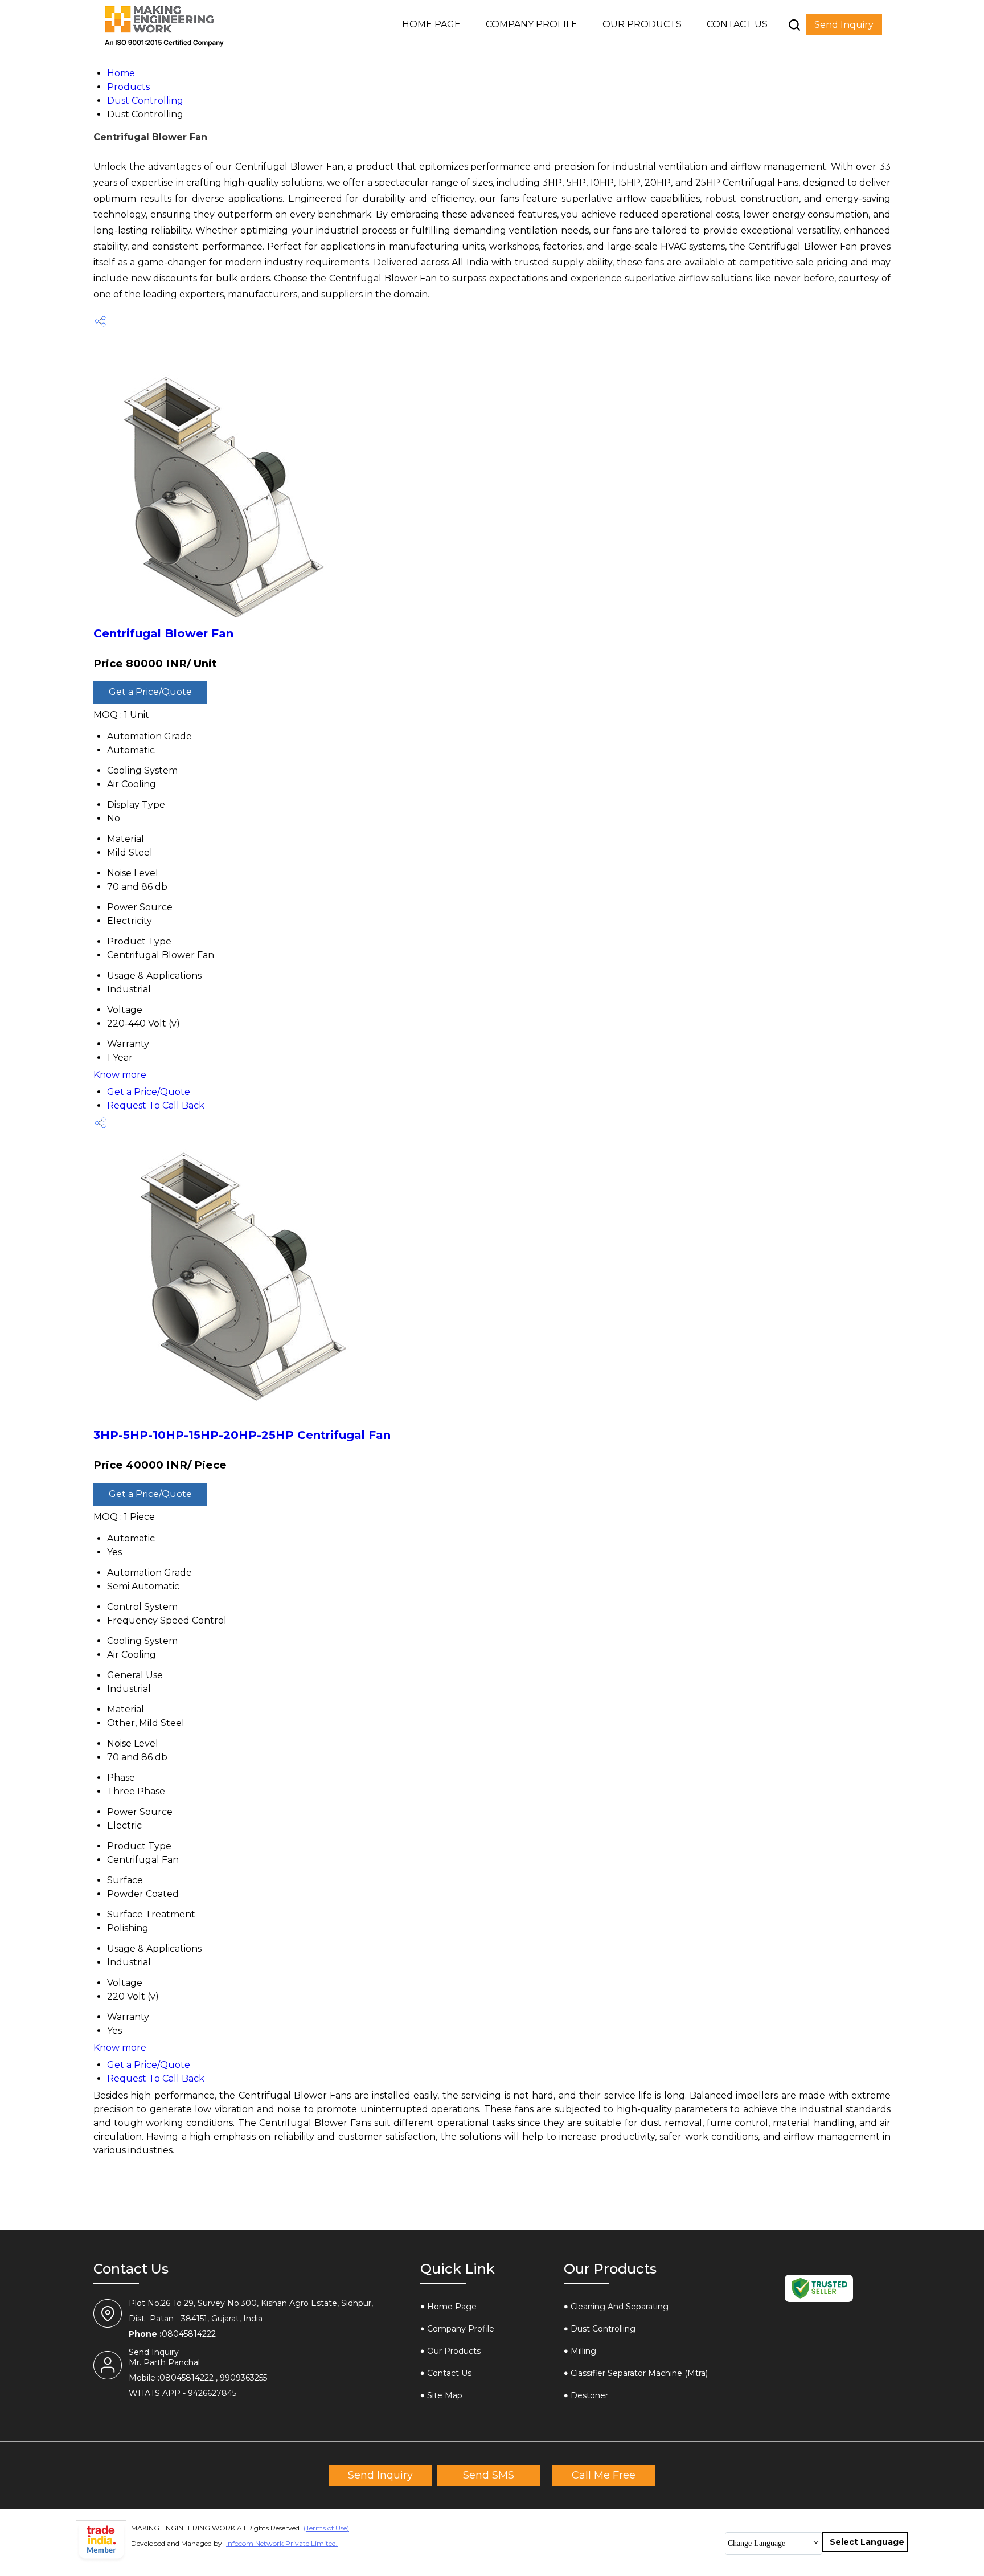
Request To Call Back (156, 1105)
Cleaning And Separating (620, 2307)
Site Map (445, 2395)
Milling (583, 2351)
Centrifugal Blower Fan (163, 633)
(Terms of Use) (326, 2528)
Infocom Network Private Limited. (282, 2543)
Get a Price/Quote (150, 692)
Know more (120, 1075)
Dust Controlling (603, 2329)
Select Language (867, 2542)
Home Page (431, 24)
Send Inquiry (844, 25)
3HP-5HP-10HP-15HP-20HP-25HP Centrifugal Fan (242, 1435)
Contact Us (737, 24)
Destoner (589, 2395)
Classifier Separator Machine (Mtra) (639, 2373)
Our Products (642, 24)
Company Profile (532, 24)
